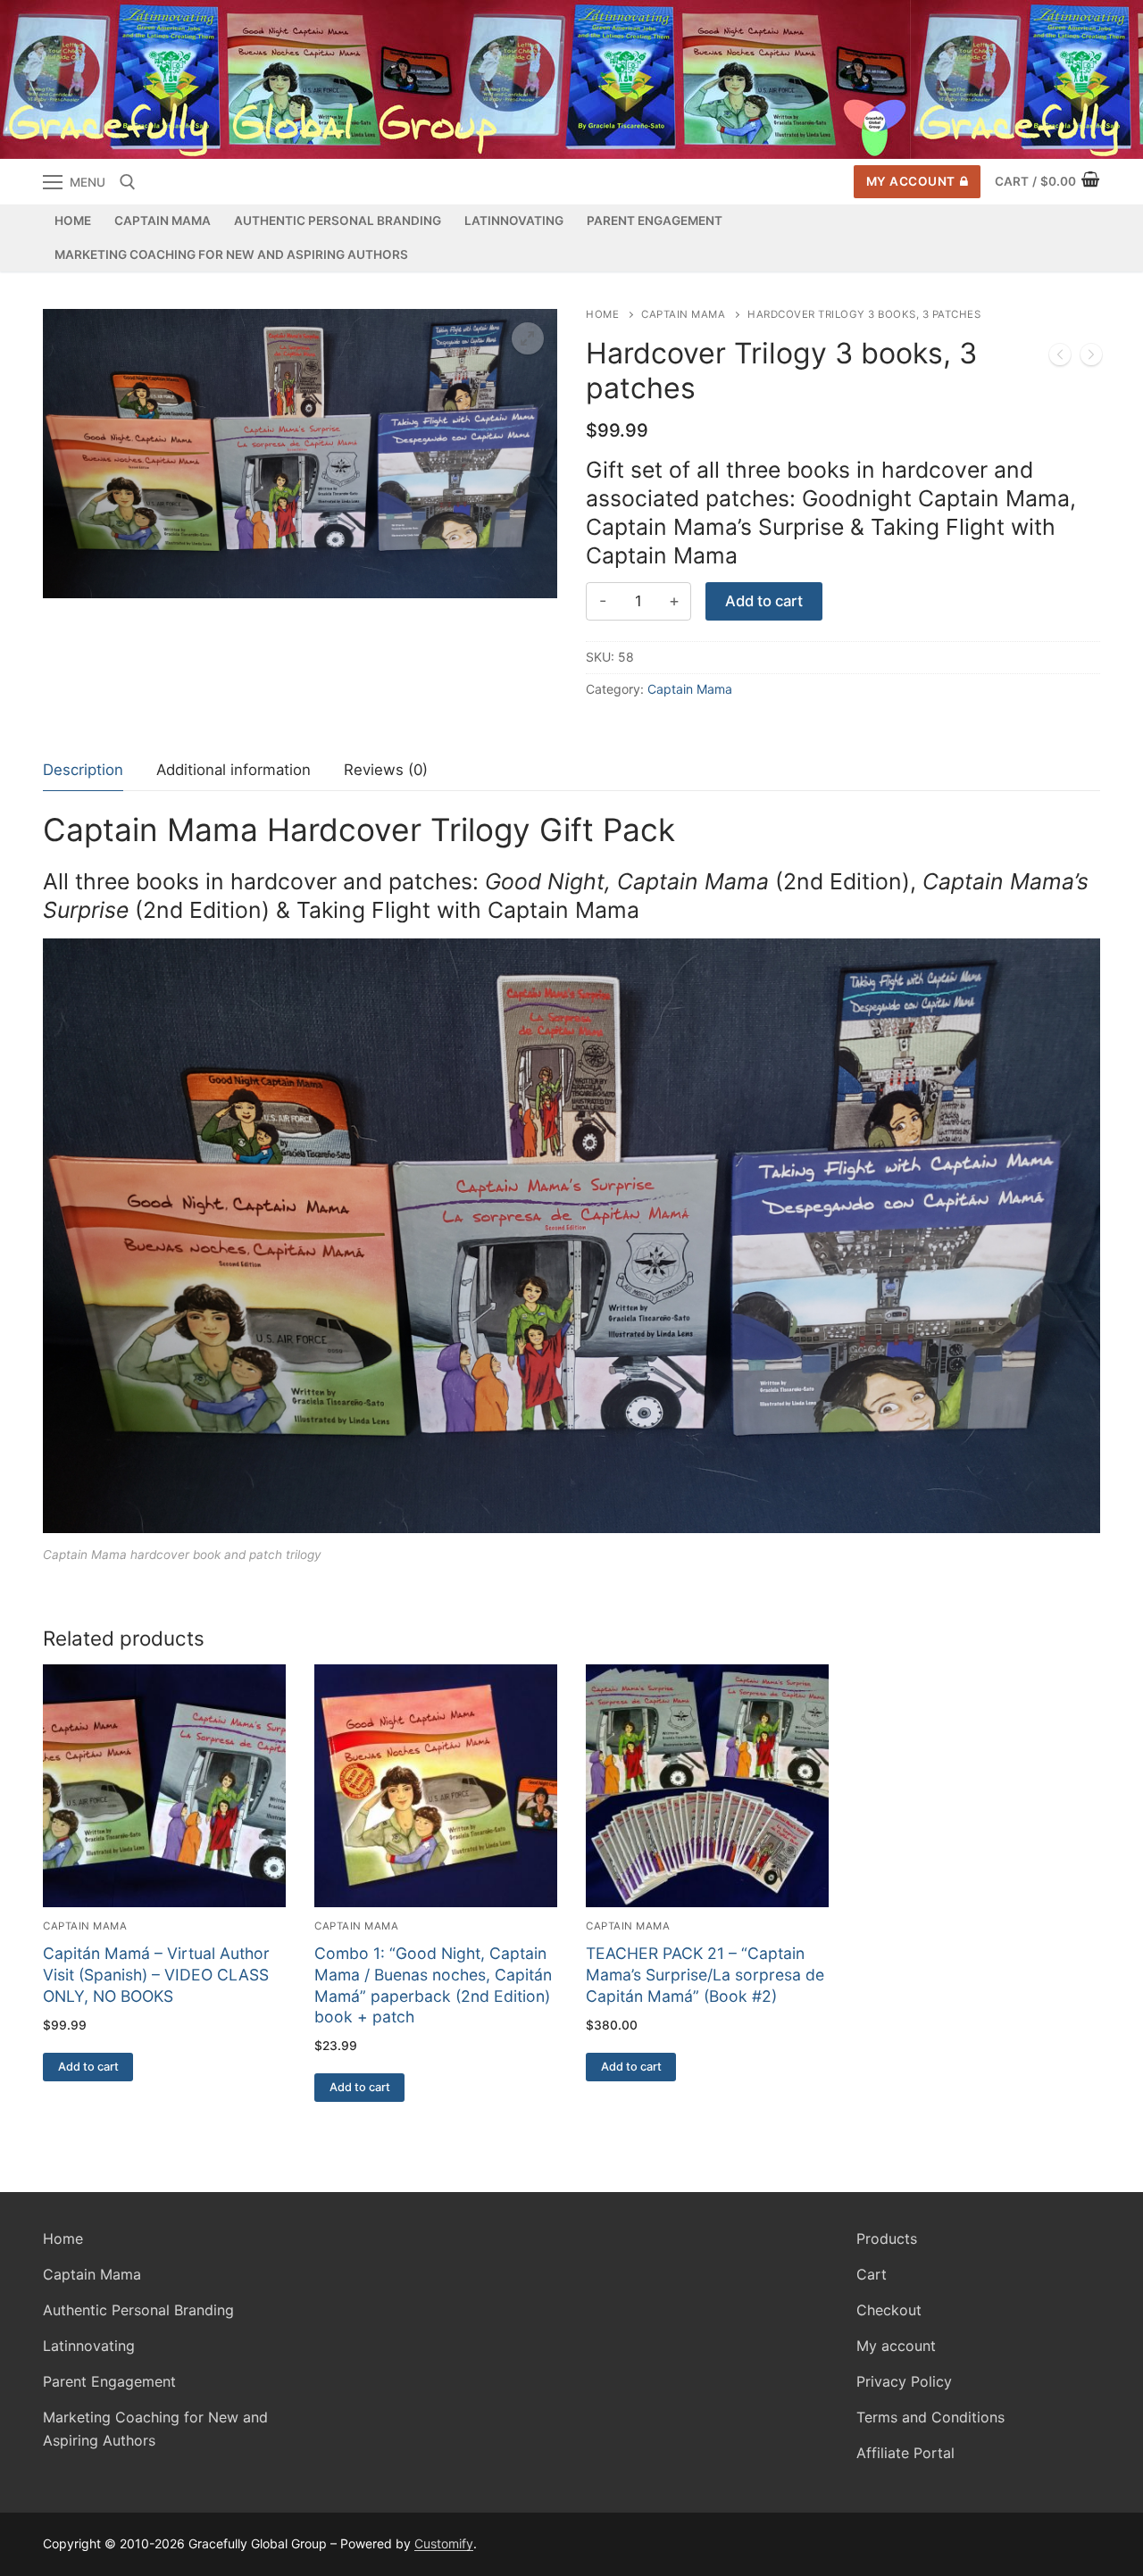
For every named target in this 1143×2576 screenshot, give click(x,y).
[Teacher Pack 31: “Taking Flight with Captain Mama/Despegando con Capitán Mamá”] (1060, 358)
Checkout (889, 2310)
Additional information (234, 770)
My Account (911, 181)
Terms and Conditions (930, 2417)
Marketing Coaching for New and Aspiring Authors (155, 2429)
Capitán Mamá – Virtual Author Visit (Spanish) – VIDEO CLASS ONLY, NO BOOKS (156, 1975)
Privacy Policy (904, 2381)
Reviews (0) (386, 770)
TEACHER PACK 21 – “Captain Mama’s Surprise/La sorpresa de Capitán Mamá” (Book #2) (705, 1975)
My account (896, 2346)
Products (887, 2238)
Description (83, 770)
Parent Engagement (109, 2381)
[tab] (83, 771)
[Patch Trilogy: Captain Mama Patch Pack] (1091, 358)
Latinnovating (89, 2346)
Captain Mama (683, 314)
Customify (444, 2543)
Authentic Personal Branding (138, 2310)
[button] (528, 338)
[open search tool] (128, 182)
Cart (872, 2274)
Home (602, 314)
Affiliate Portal (905, 2453)
